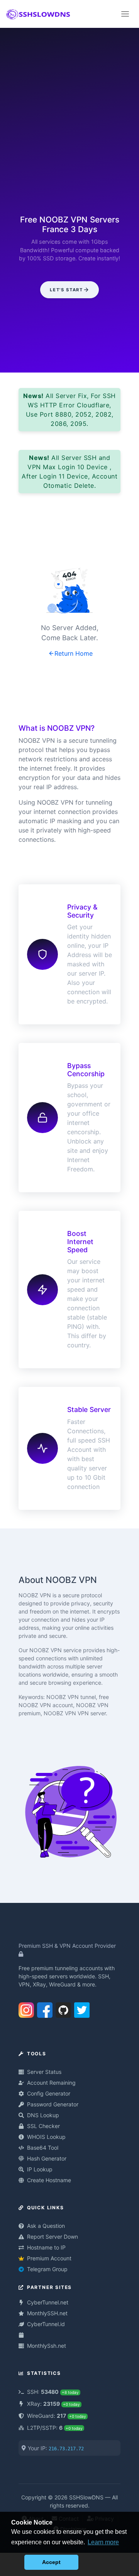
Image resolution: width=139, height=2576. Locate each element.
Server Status (44, 2072)
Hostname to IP (46, 2247)
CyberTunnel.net (48, 2302)
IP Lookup (40, 2169)
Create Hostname (49, 2180)
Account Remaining (51, 2083)
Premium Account (49, 2258)
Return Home (74, 653)
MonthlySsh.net (47, 2346)
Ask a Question (46, 2226)
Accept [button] (51, 2562)
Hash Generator (47, 2158)
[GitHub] (63, 2008)
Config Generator (49, 2093)
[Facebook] (45, 2008)
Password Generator (53, 2104)
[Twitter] (82, 2008)
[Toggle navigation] (125, 14)
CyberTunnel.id (46, 2324)
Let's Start (66, 290)
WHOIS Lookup (46, 2137)
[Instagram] (26, 2008)
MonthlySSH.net (47, 2313)
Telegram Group (47, 2269)
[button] (16, 2562)
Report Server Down (53, 2237)
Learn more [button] (103, 2542)
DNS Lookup (43, 2115)
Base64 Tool (43, 2148)
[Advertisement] (69, 123)
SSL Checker (43, 2126)
